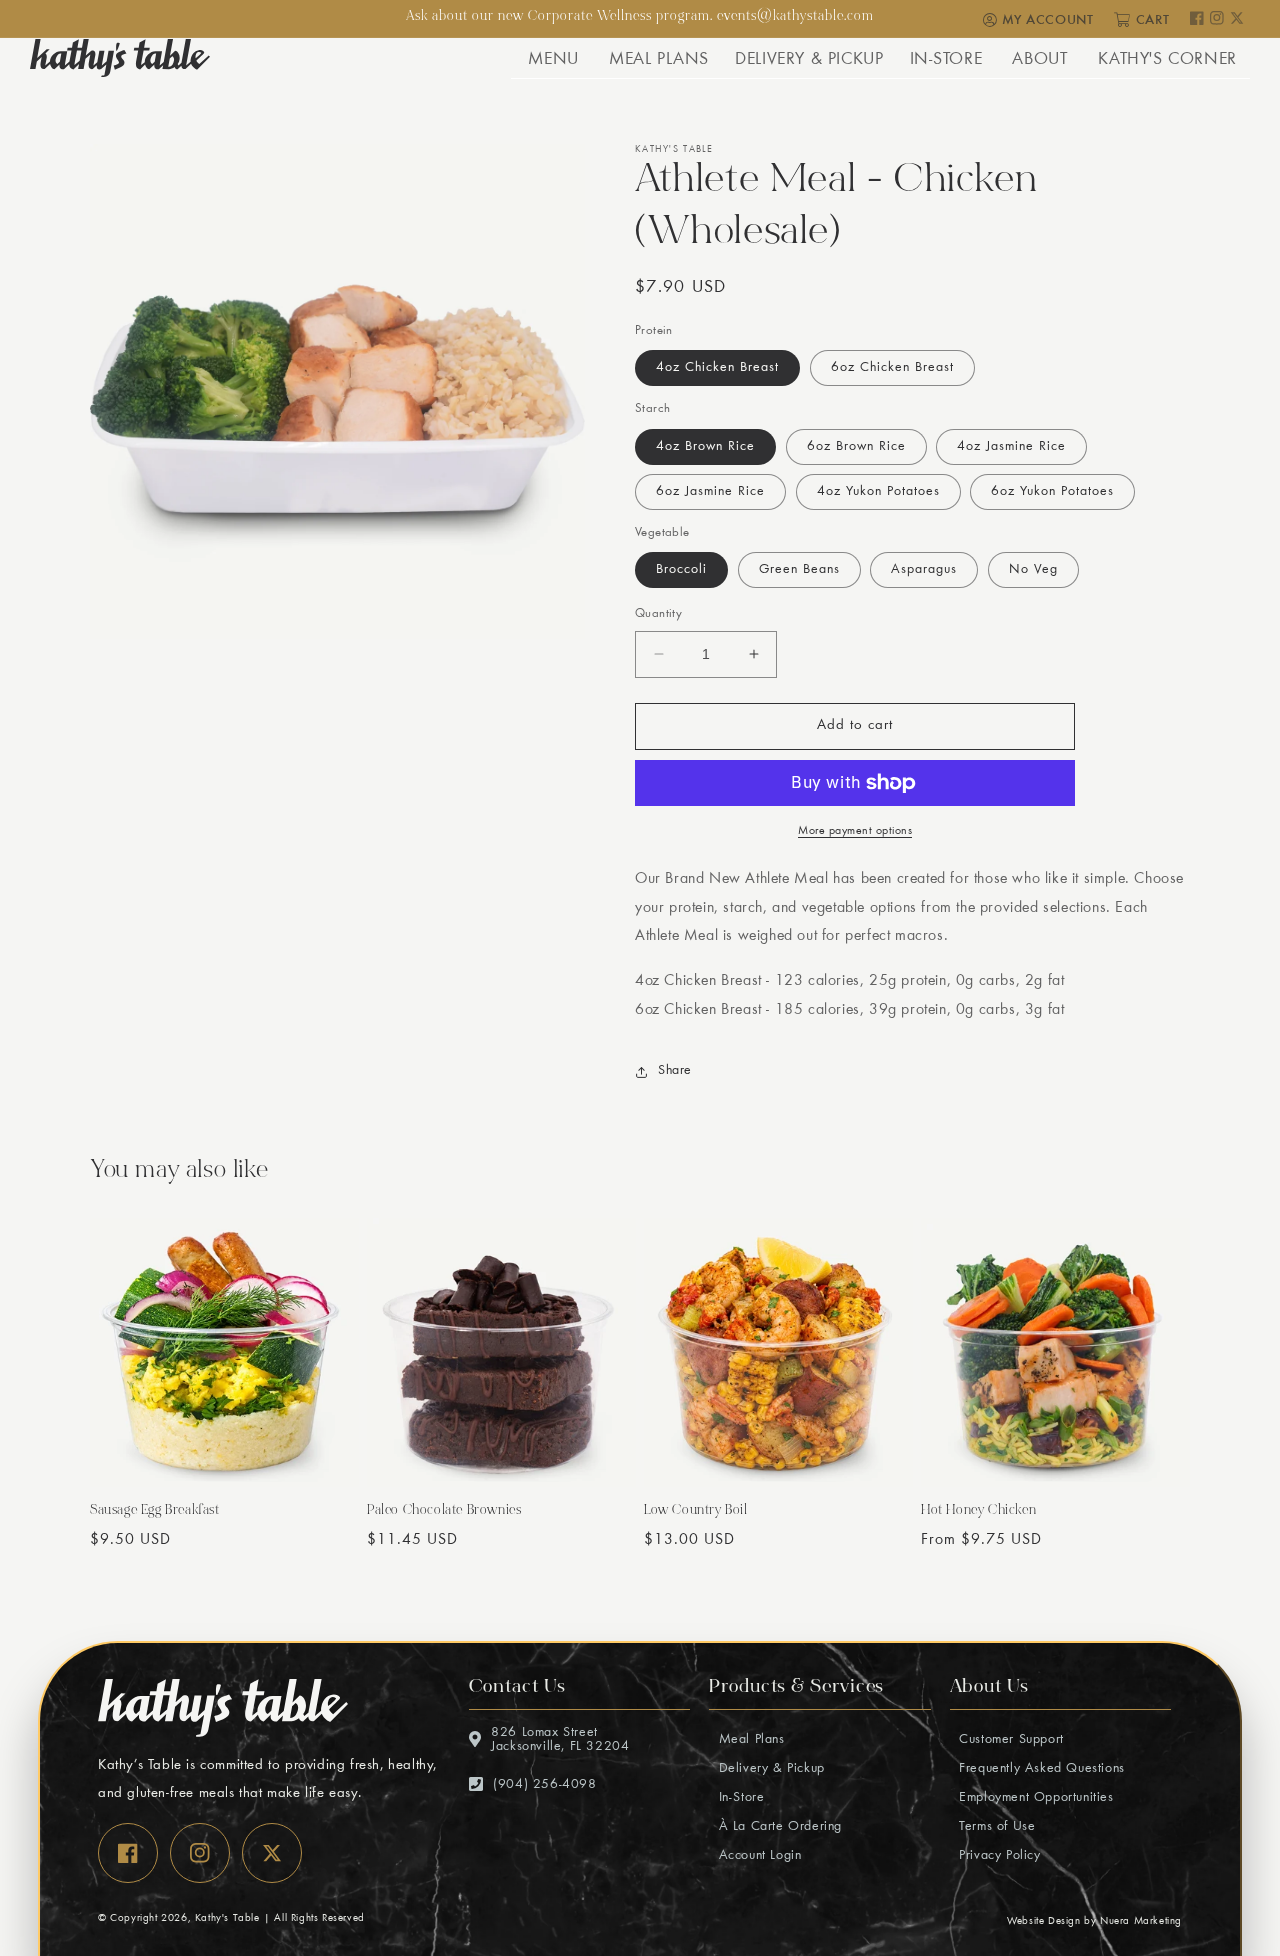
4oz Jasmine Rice (1011, 447)
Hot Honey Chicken (978, 1511)
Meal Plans (749, 1740)
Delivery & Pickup (769, 1769)
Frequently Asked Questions (1040, 1769)
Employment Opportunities (1034, 1798)
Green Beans (799, 570)
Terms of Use (995, 1827)
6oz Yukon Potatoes (1052, 492)
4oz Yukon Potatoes (878, 492)
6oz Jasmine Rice (710, 492)
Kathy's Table (227, 1918)
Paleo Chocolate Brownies (444, 1511)
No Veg (1033, 570)
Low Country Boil (696, 1511)
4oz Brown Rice (705, 447)
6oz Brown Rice (856, 447)
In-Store (739, 1798)
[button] (553, 58)
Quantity (658, 614)
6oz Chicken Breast (892, 368)
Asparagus (924, 570)
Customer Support (1009, 1740)
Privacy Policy (998, 1856)
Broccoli (681, 570)
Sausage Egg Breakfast (155, 1511)
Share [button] (675, 1071)
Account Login (757, 1856)
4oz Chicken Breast (717, 368)
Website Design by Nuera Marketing (1094, 1921)
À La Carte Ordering (778, 1827)
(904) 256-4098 (544, 1785)
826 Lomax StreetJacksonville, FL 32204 (560, 1740)
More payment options (855, 831)
